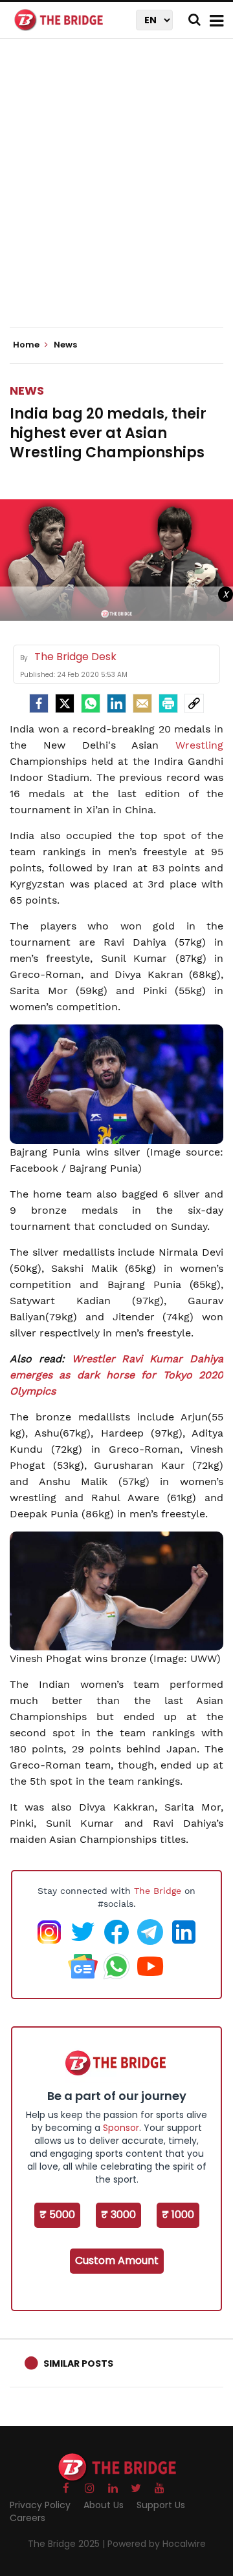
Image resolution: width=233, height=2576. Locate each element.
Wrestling (199, 745)
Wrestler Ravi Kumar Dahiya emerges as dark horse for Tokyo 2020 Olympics (116, 1375)
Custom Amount (117, 2260)
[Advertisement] (116, 194)
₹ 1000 (178, 2215)
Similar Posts (78, 2363)
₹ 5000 (57, 2215)
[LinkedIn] (116, 703)
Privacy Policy (40, 2505)
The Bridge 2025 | (68, 2544)
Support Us (161, 2505)
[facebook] (39, 703)
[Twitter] (65, 703)
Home (27, 345)
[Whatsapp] (91, 703)
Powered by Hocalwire (157, 2544)
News (27, 390)
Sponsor (121, 2128)
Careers (28, 2518)
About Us (104, 2505)
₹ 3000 (118, 2215)
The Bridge (158, 1891)
